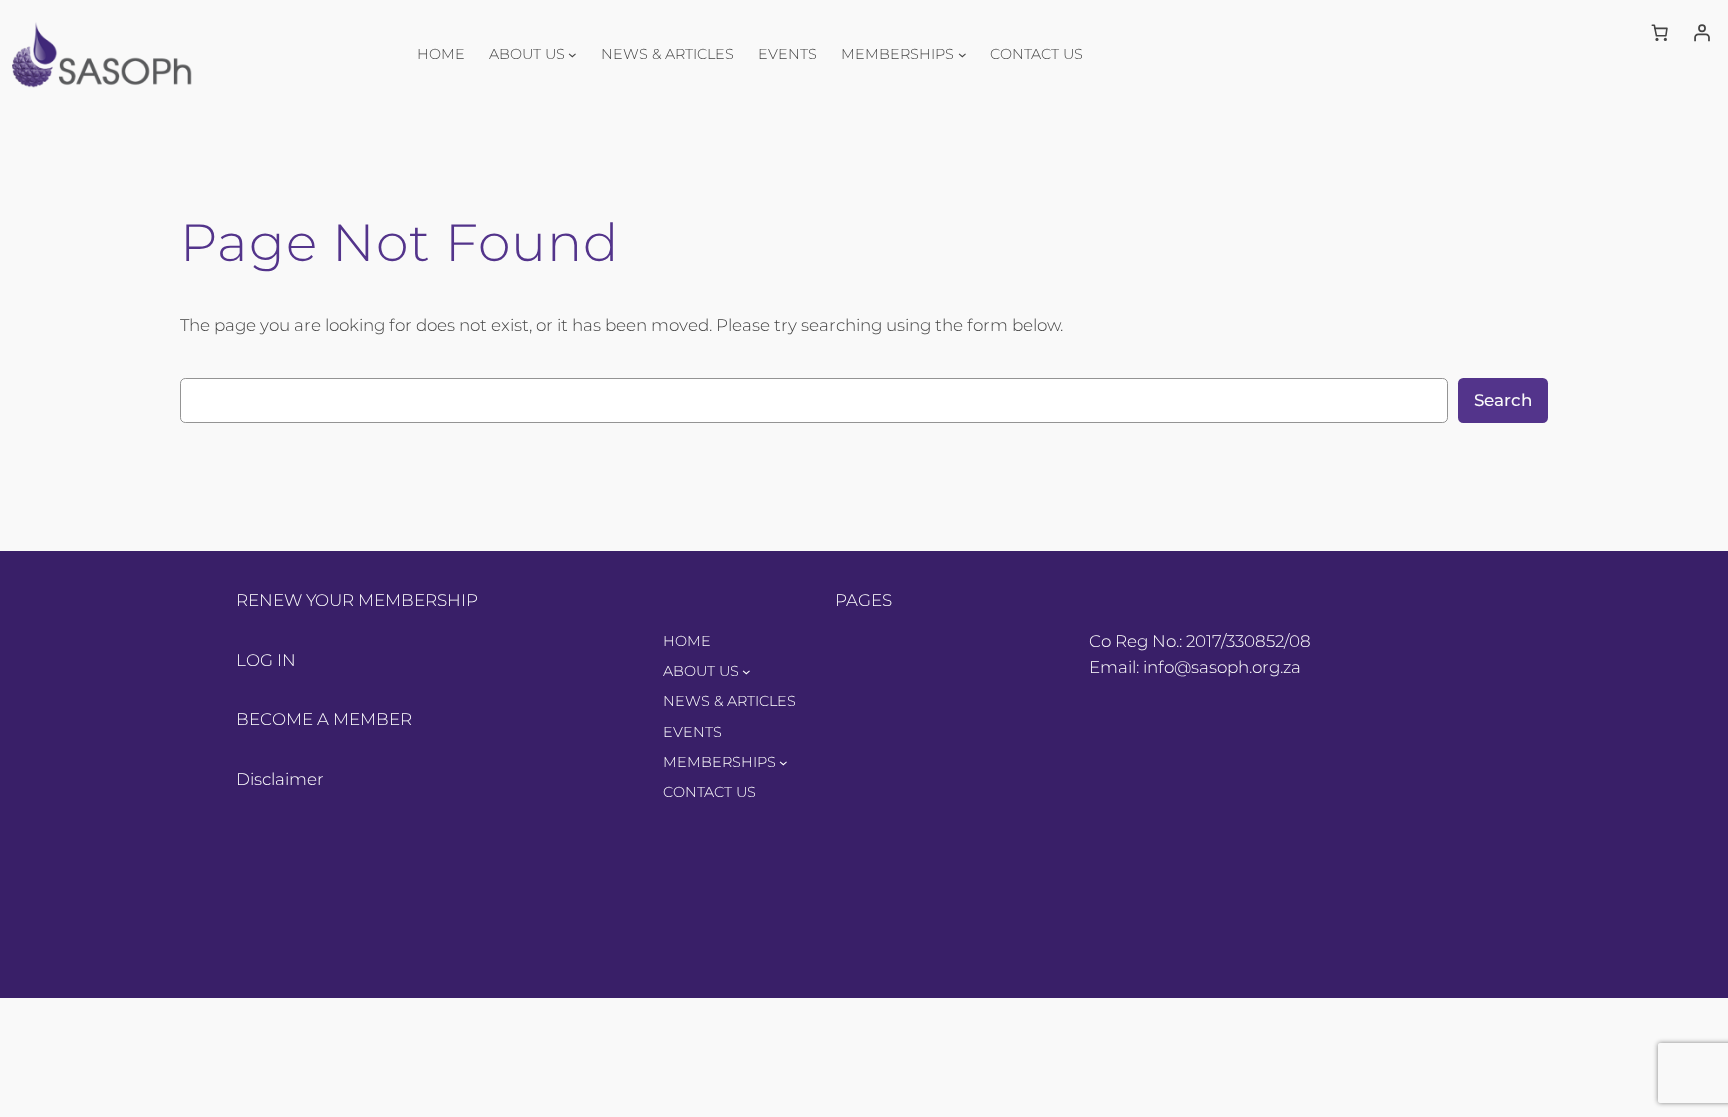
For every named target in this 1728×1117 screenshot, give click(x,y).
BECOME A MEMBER (324, 719)
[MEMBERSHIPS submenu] (962, 53)
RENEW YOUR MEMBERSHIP (357, 600)
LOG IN (266, 660)
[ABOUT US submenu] (572, 53)
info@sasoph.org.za (1222, 667)
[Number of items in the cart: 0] (1660, 33)
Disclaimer (280, 779)
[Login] (1702, 33)
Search (1503, 400)
